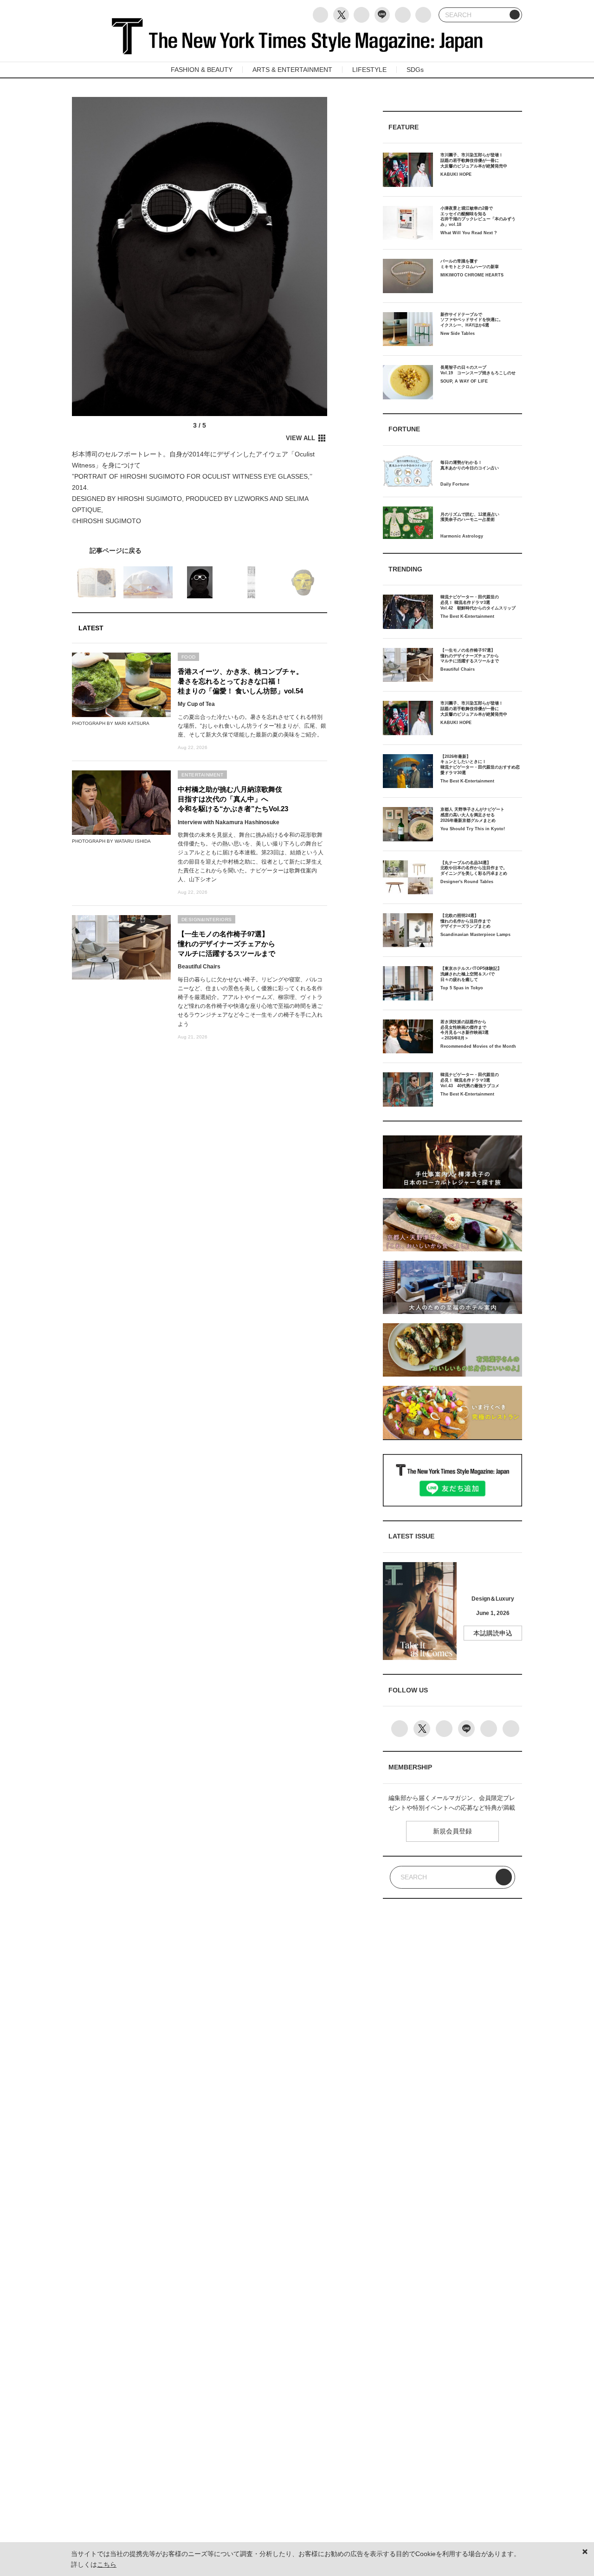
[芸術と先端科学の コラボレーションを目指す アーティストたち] (200, 551)
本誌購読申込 (493, 1633)
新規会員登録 (452, 1831)
